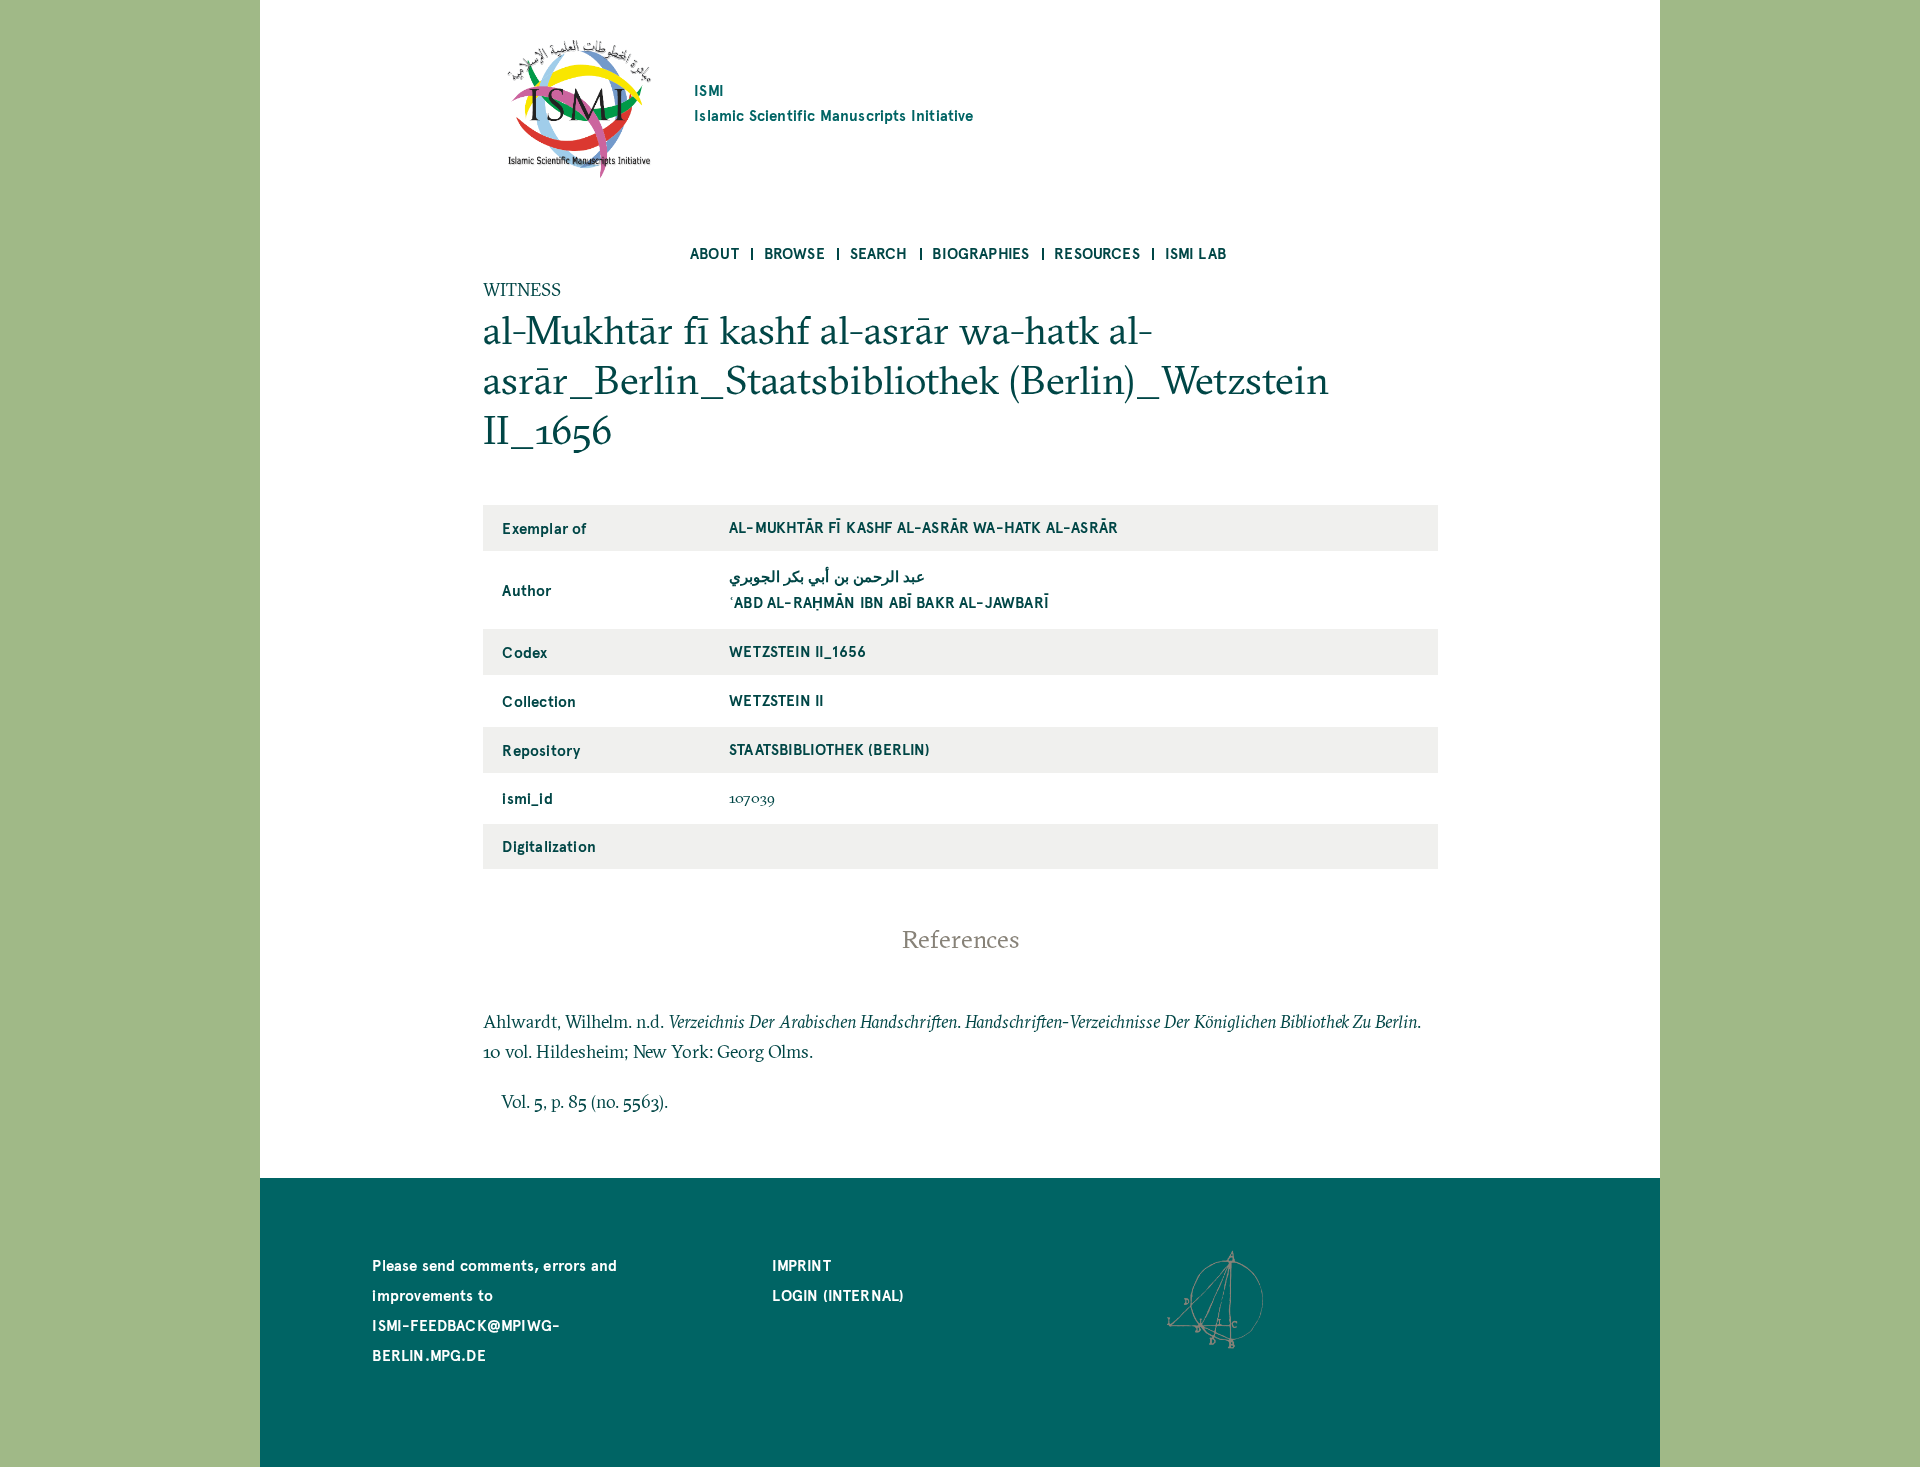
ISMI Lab (1195, 252)
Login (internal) (838, 1294)
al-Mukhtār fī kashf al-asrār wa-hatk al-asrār (923, 526)
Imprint (801, 1264)
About (714, 252)
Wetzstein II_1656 (797, 650)
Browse (794, 252)
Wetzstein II (776, 699)
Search (879, 252)
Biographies (980, 252)
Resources (1097, 252)
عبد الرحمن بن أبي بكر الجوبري (827, 575)
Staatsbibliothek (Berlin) (830, 748)
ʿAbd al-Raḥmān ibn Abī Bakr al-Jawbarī (889, 601)
